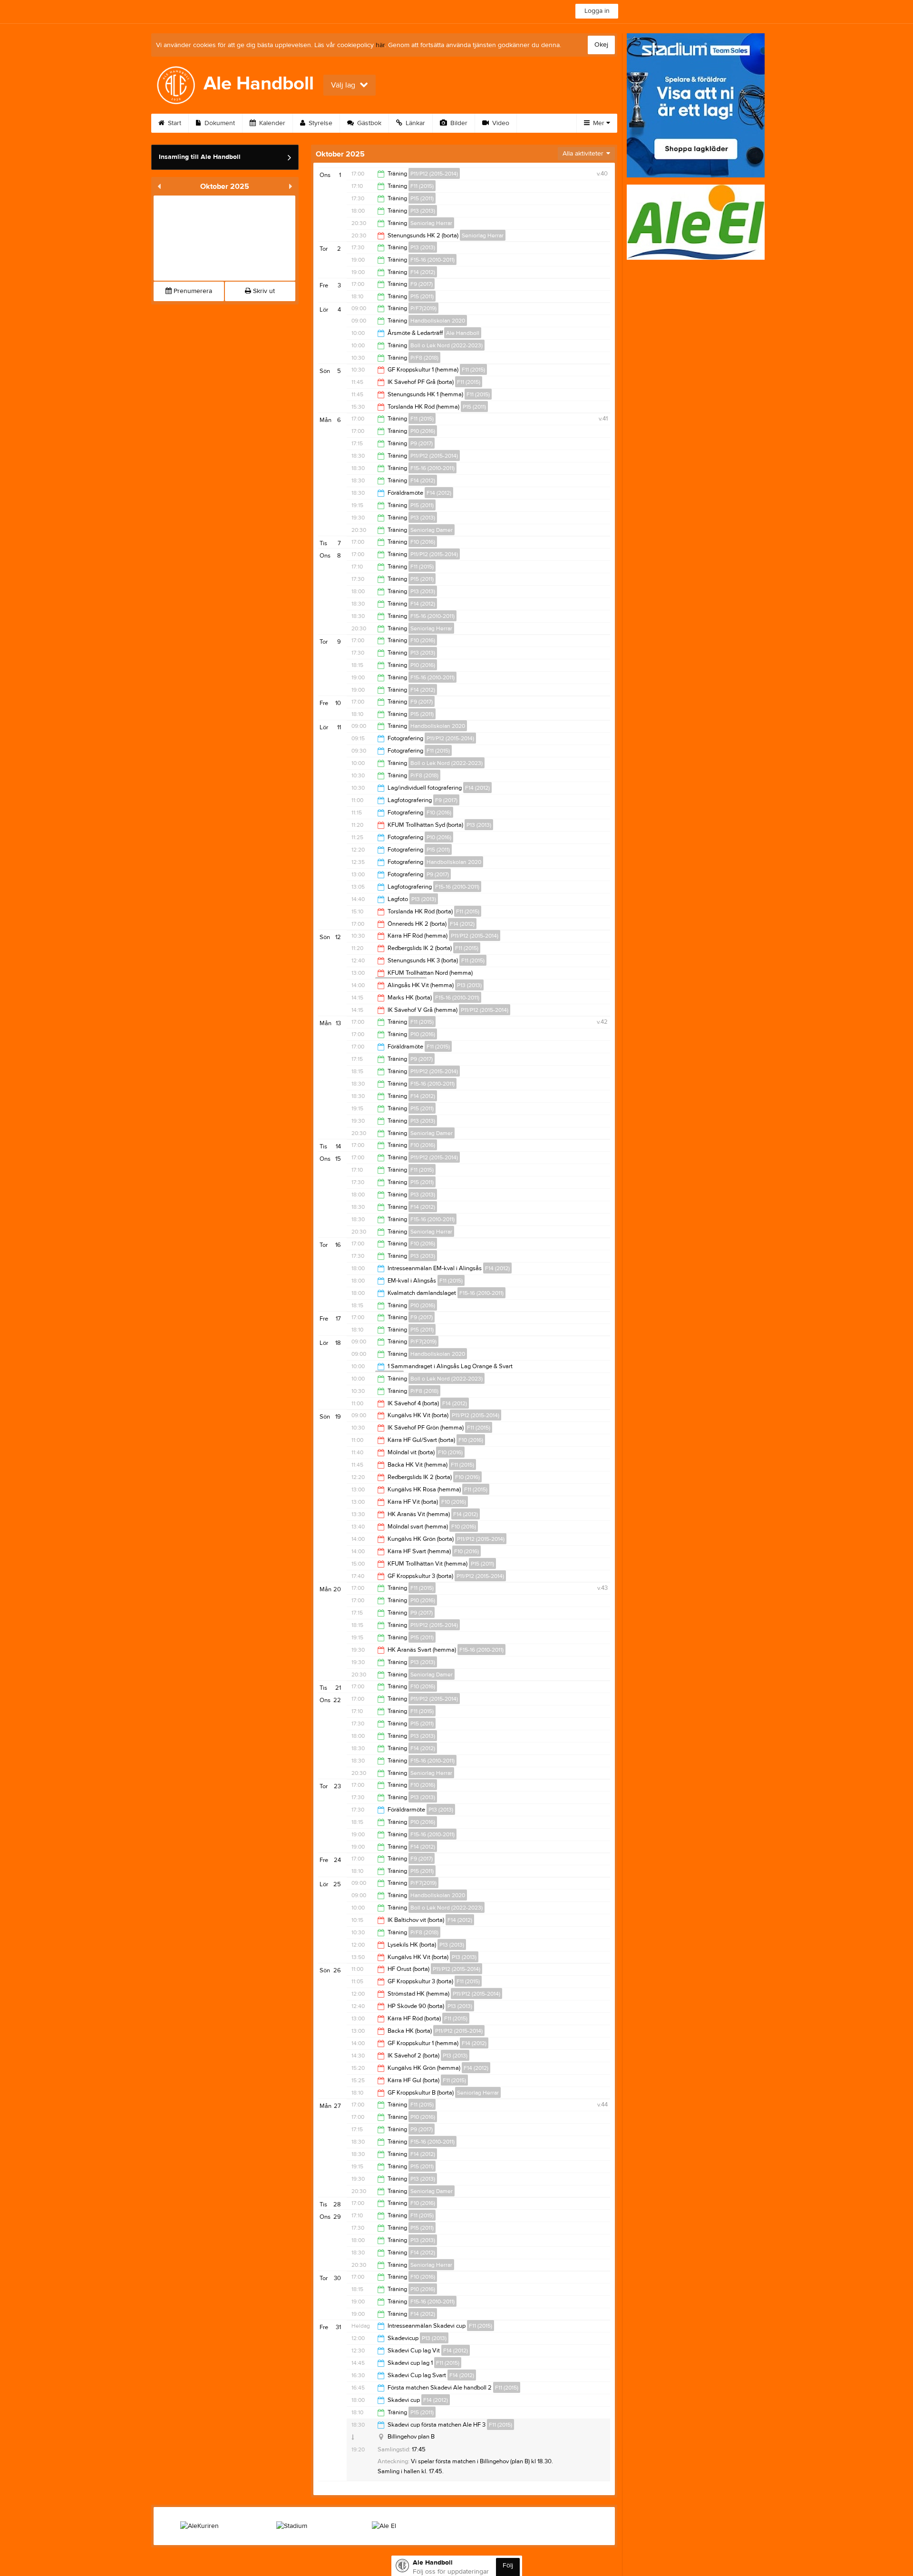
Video (500, 123)
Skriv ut (263, 291)
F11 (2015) (422, 186)
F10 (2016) (423, 542)
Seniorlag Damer (432, 530)
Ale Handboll (463, 333)
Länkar (414, 123)
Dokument (219, 123)
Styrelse (320, 123)
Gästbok (368, 123)
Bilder (458, 123)
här (380, 45)
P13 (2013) (423, 211)
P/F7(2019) (423, 308)
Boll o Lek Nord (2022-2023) (447, 345)
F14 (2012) (423, 272)
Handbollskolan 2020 (438, 321)
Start (174, 123)
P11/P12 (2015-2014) (434, 174)
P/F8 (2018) (424, 358)
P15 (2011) (422, 198)
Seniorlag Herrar (431, 223)
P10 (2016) (423, 431)
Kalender (271, 123)
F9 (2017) (422, 284)
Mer (599, 123)
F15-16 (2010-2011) (432, 260)
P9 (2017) (422, 443)
